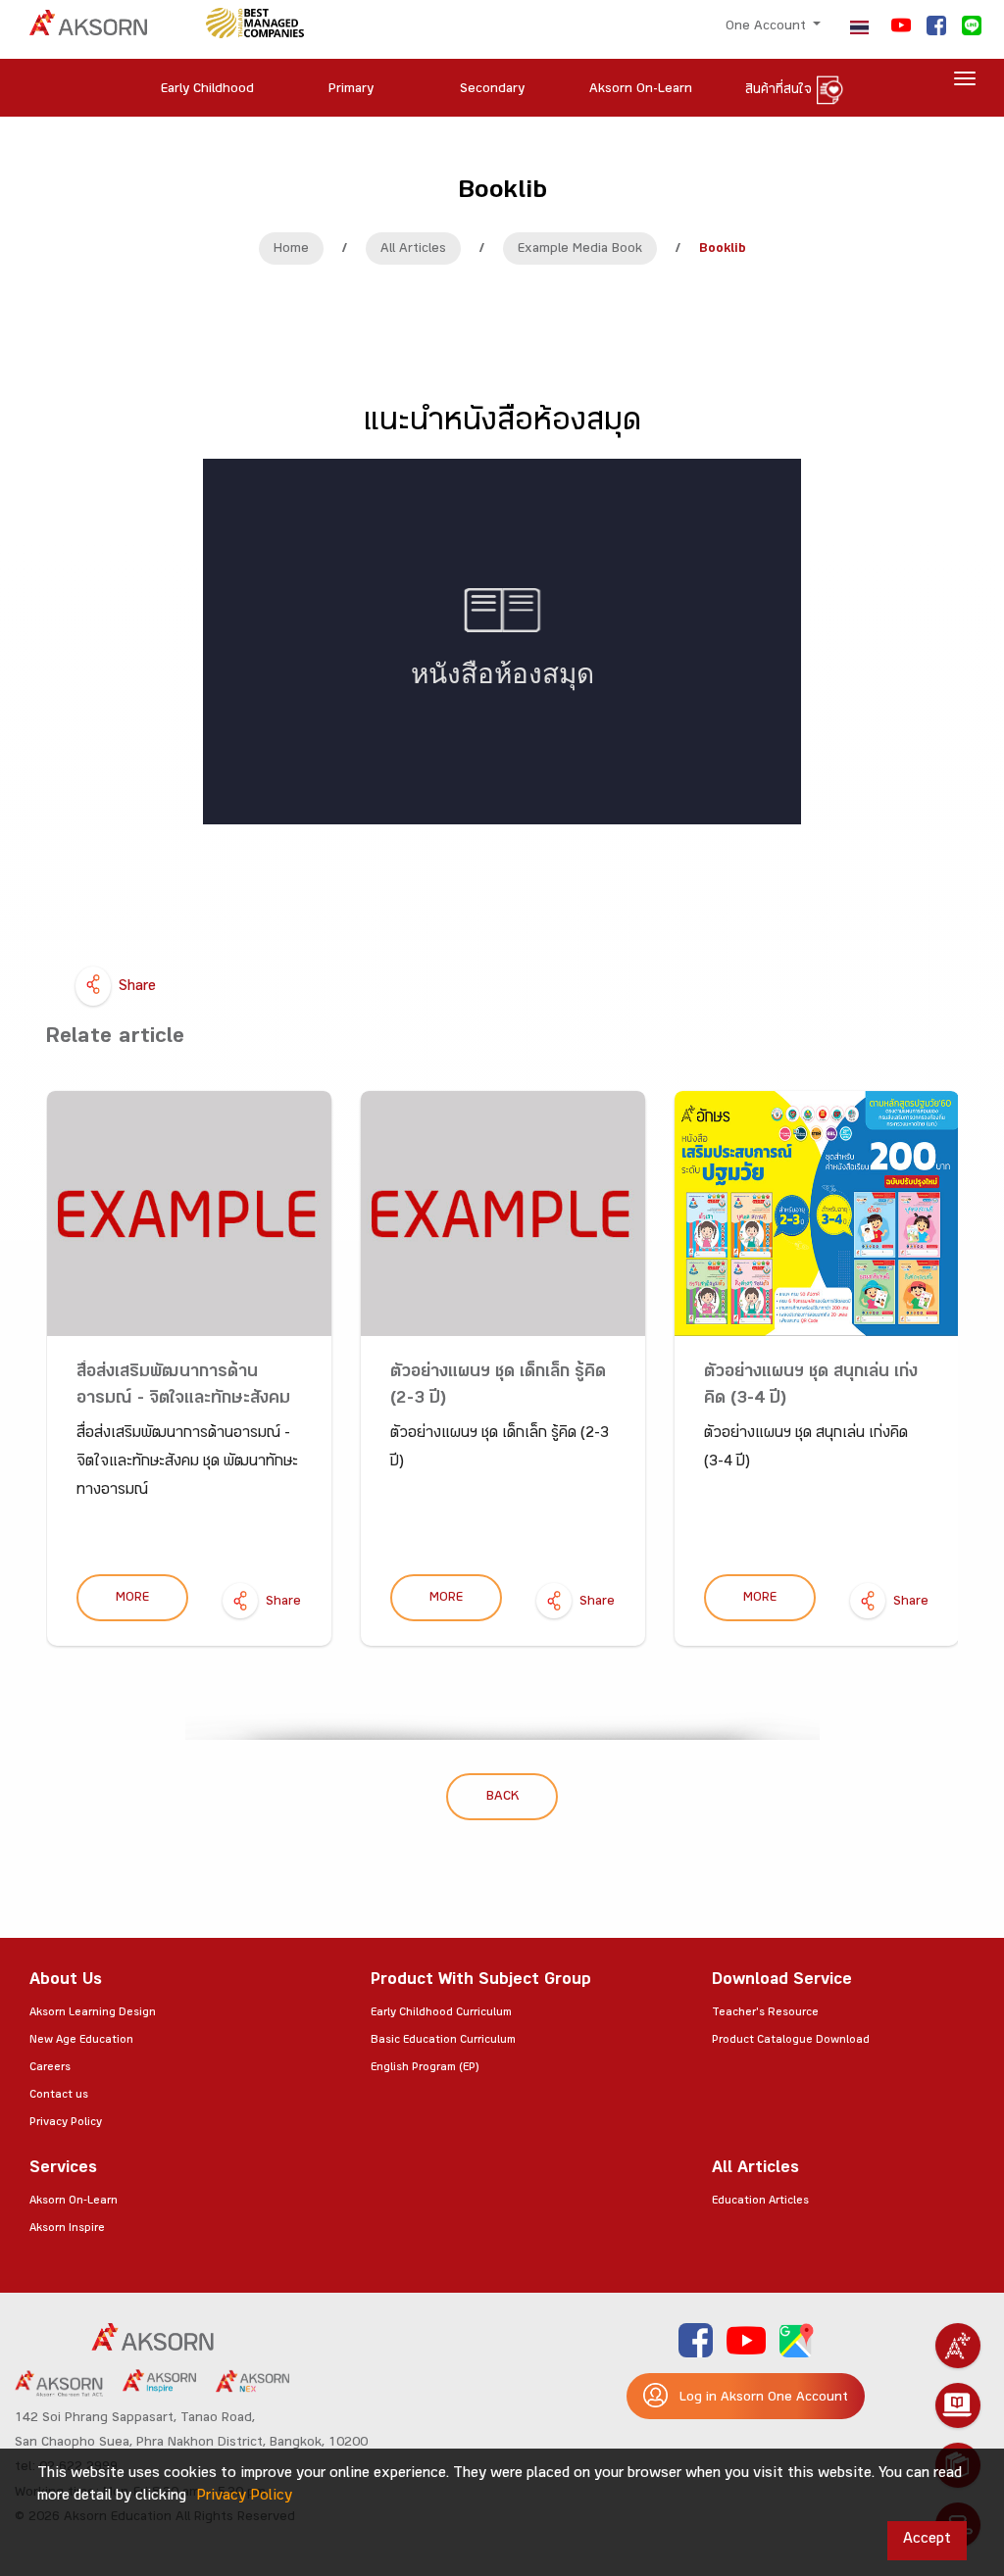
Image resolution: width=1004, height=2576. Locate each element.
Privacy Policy (66, 2123)
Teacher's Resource (765, 2013)
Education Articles (760, 2202)
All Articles (413, 250)
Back (502, 1798)
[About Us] (958, 2346)
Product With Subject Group (481, 1982)
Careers (50, 2068)
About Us (66, 1982)
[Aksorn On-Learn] (958, 2405)
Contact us (59, 2096)
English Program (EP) (425, 2068)
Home (291, 250)
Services (63, 2170)
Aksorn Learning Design (93, 2013)
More (132, 1599)
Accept (927, 2540)
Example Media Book (580, 250)
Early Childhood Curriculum (441, 2013)
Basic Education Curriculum (443, 2041)
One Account (768, 27)
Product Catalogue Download (791, 2041)
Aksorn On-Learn (74, 2202)
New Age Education (81, 2041)
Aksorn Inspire (67, 2229)
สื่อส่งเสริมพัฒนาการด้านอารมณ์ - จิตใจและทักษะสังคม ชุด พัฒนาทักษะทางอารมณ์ (183, 1400)
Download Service (782, 1982)
